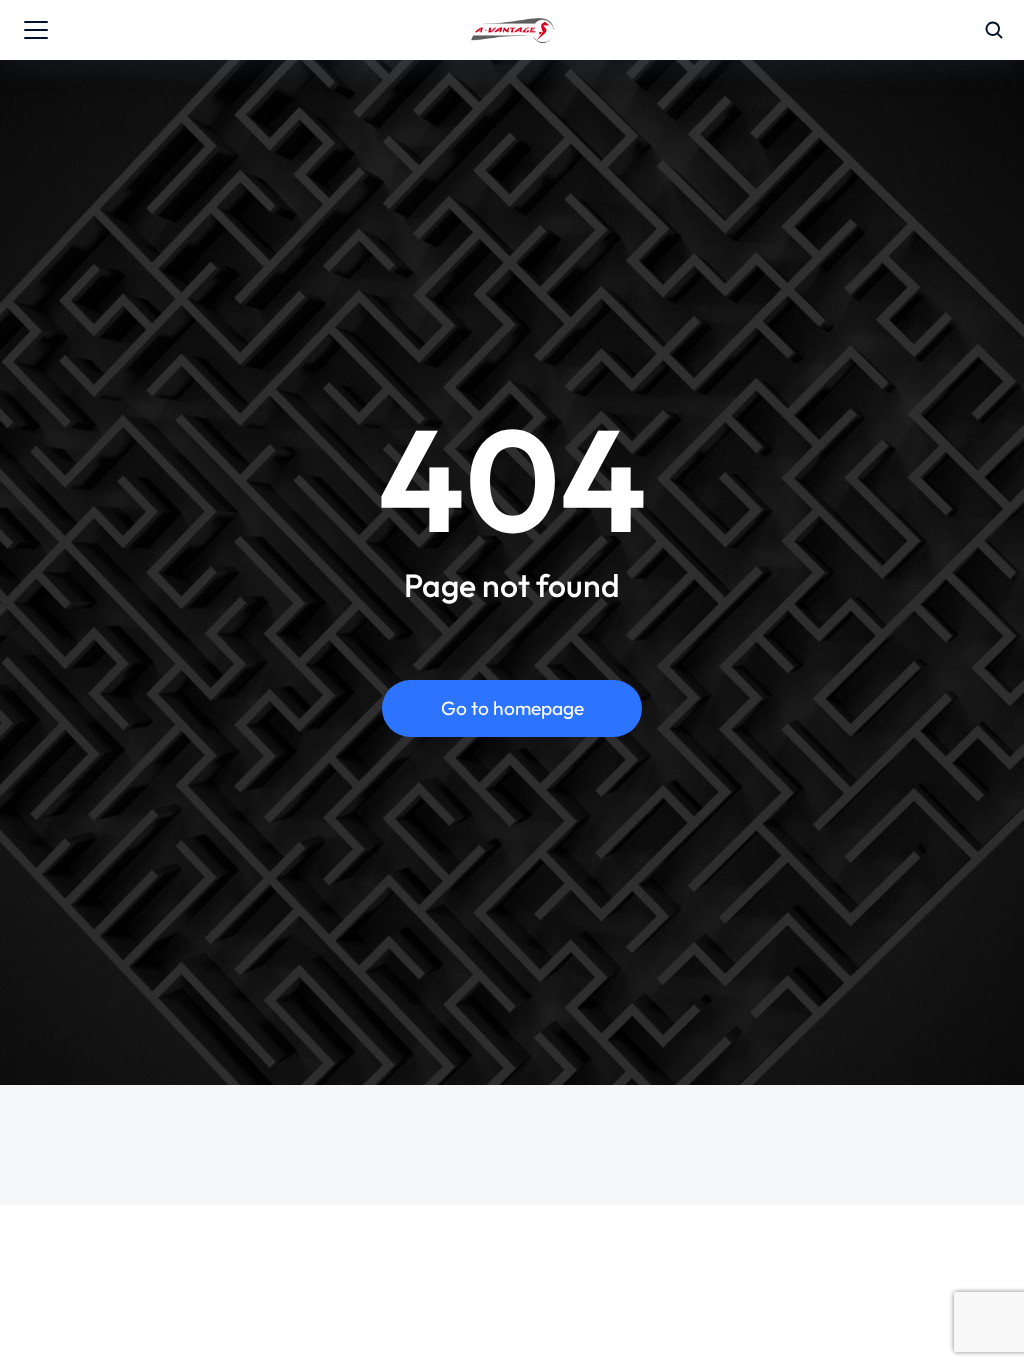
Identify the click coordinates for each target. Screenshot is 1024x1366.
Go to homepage (512, 708)
